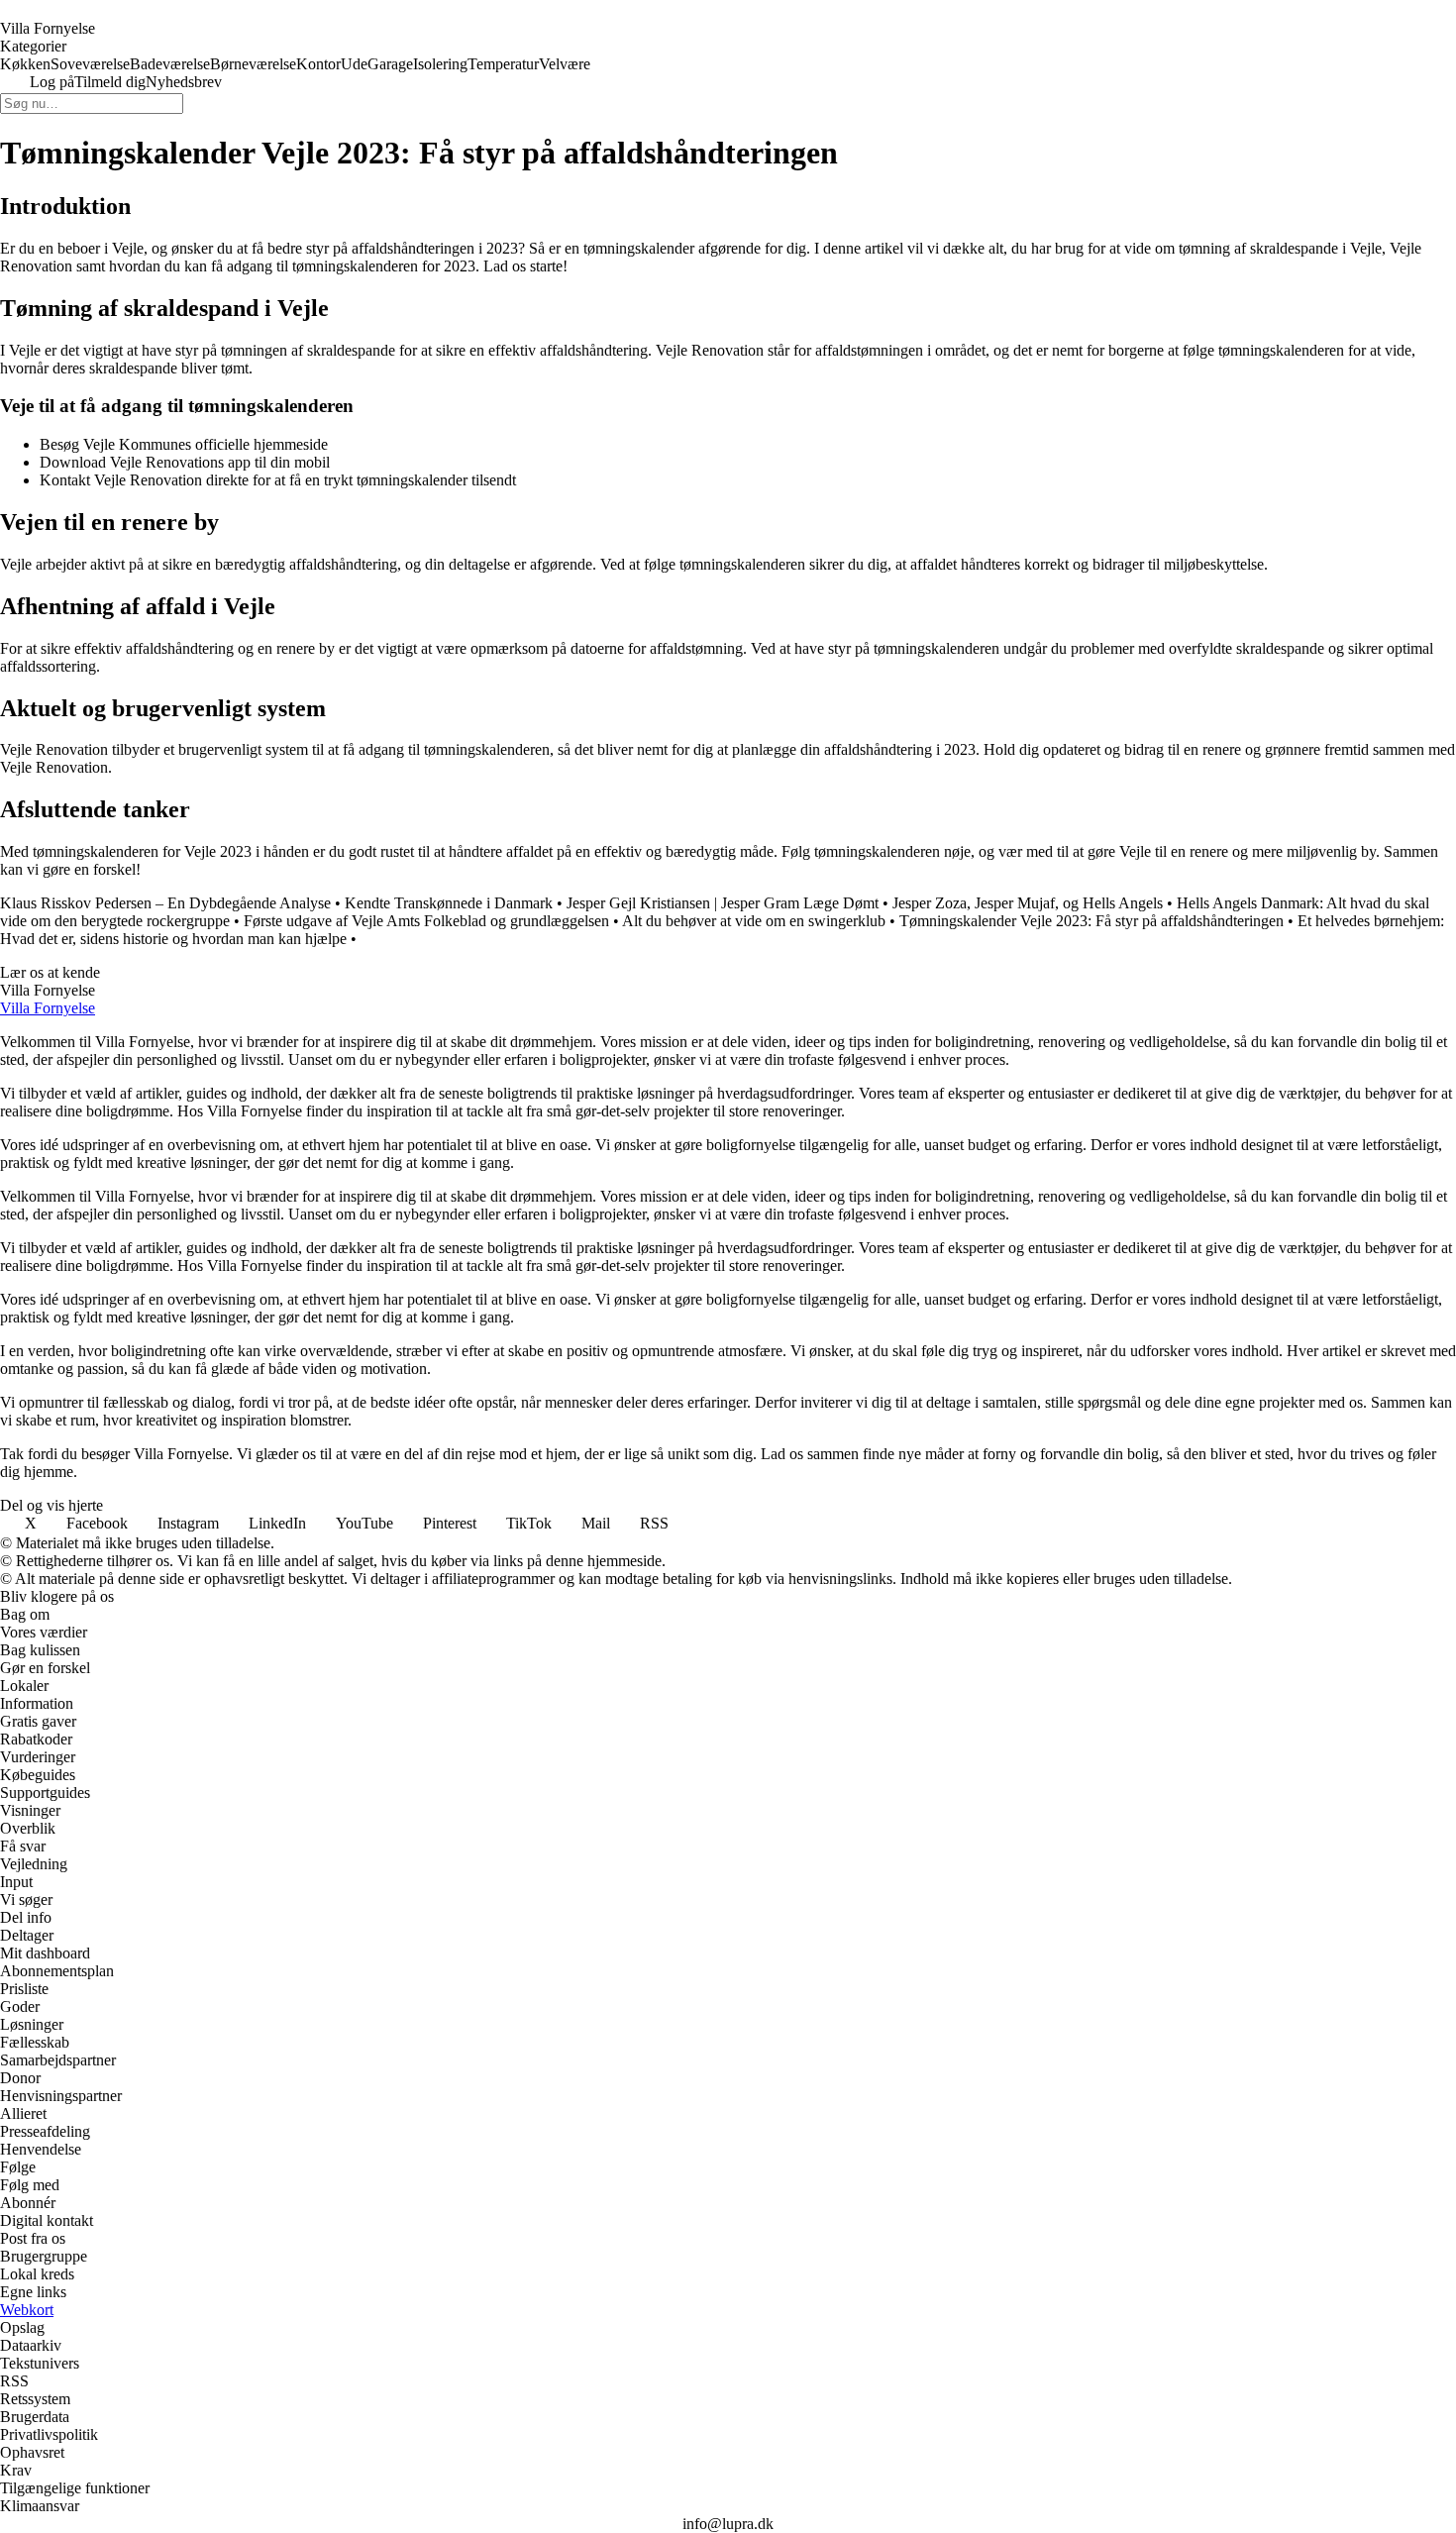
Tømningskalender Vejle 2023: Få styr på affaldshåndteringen (1092, 921)
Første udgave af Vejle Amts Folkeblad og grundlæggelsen (426, 921)
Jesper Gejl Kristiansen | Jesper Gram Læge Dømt (723, 903)
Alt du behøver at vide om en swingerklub (754, 921)
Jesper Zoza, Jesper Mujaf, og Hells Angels (1028, 903)
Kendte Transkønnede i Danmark (449, 903)
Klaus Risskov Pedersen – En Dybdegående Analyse (165, 903)
